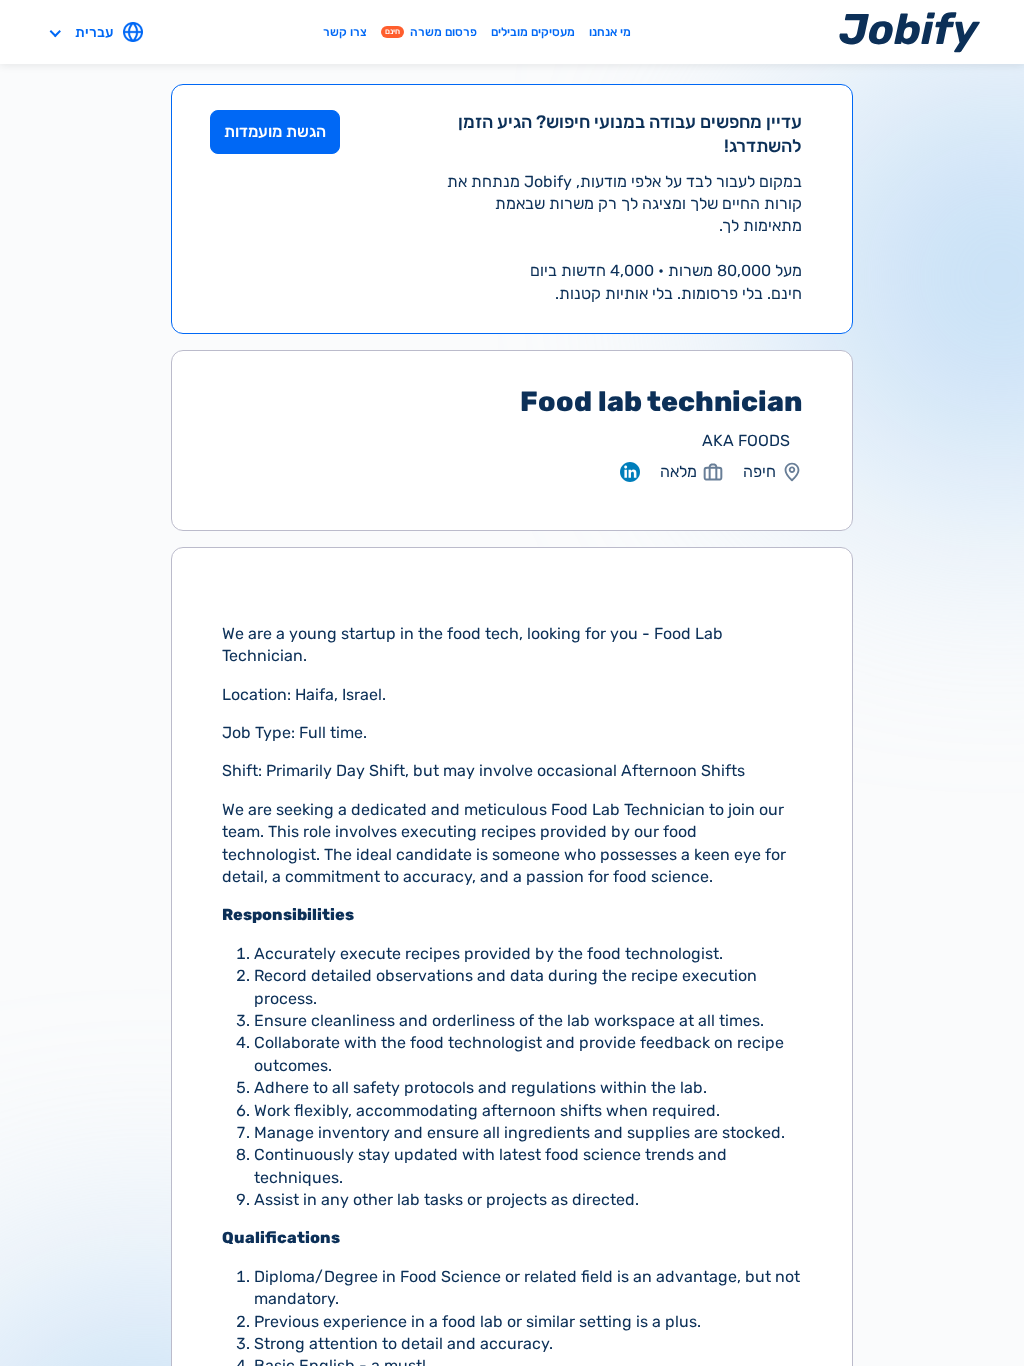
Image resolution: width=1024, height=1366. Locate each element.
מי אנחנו (610, 31)
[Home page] (909, 31)
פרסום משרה (431, 31)
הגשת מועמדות (275, 131)
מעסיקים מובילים (533, 31)
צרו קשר (345, 31)
